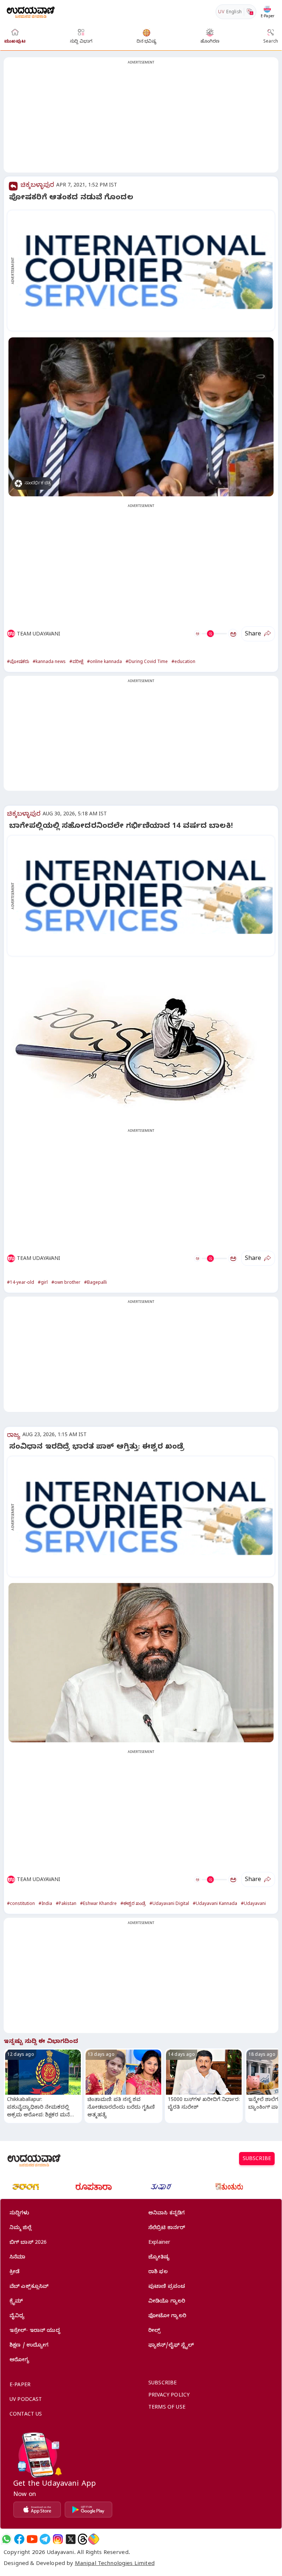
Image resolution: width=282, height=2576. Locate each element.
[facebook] (19, 2539)
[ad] (145, 271)
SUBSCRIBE (257, 2160)
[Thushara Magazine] (161, 2187)
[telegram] (45, 2539)
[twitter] (71, 2539)
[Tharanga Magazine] (26, 2187)
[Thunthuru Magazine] (229, 2187)
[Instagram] (58, 2539)
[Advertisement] (141, 119)
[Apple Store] (37, 2510)
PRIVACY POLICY (169, 2396)
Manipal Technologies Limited (115, 2564)
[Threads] (83, 2539)
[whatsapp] (6, 2539)
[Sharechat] (94, 2539)
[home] (31, 12)
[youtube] (32, 2539)
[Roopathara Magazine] (94, 2187)
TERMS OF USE (167, 2408)
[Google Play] (88, 2510)
